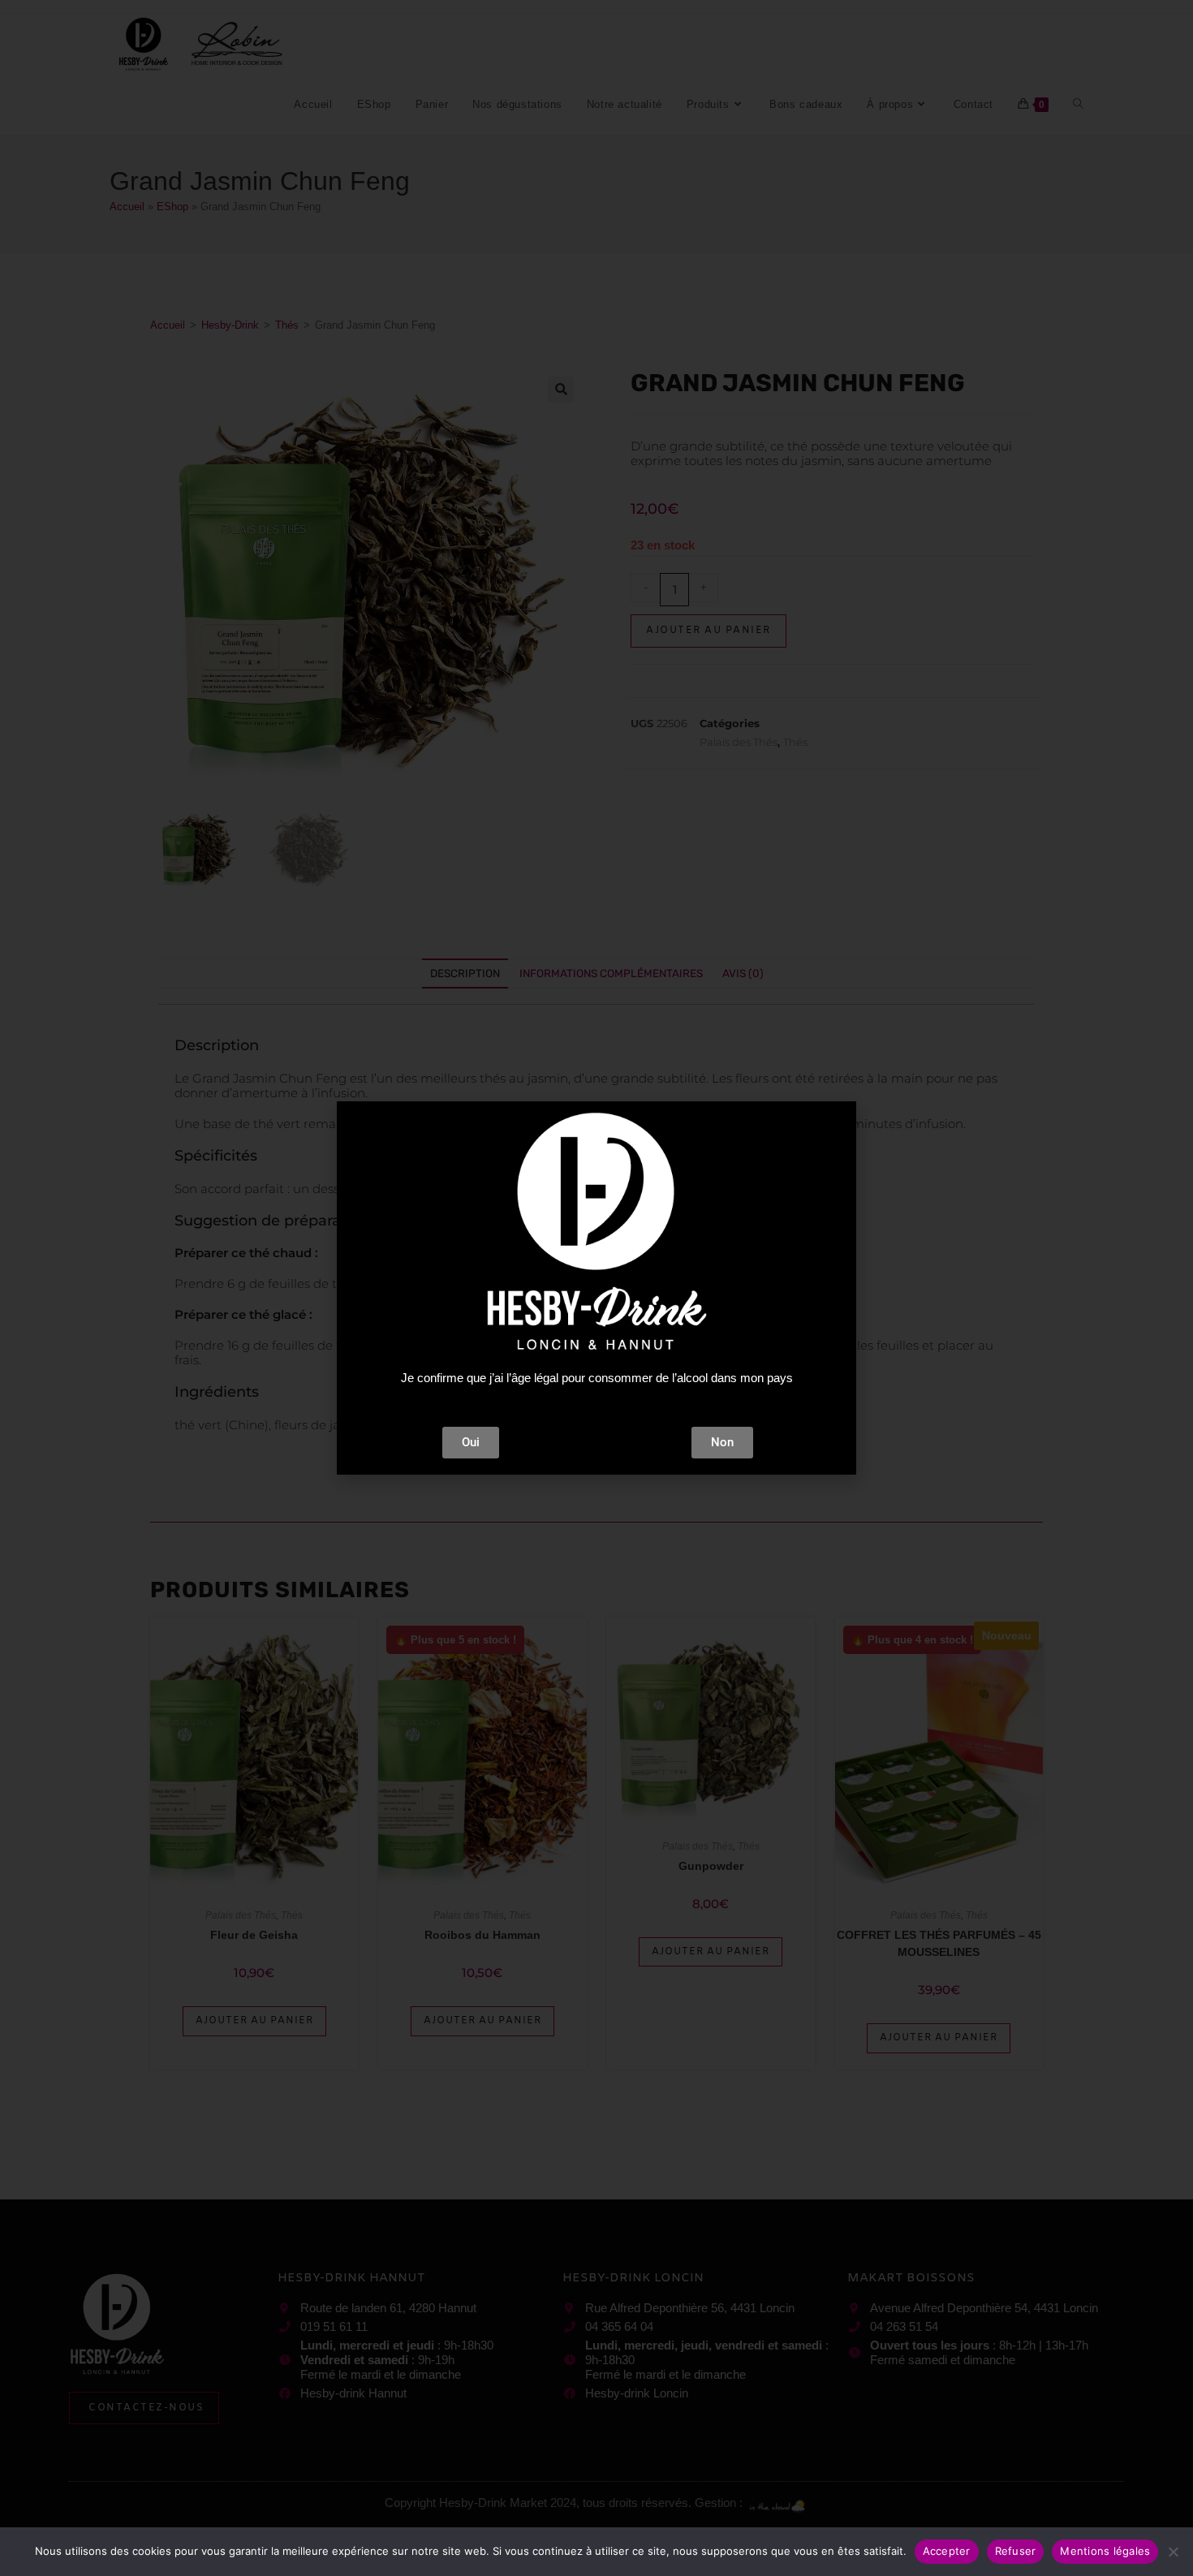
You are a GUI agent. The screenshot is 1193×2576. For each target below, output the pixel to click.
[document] (596, 1288)
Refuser (1016, 2551)
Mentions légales (1105, 2551)
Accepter (947, 2551)
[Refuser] (1173, 2552)
